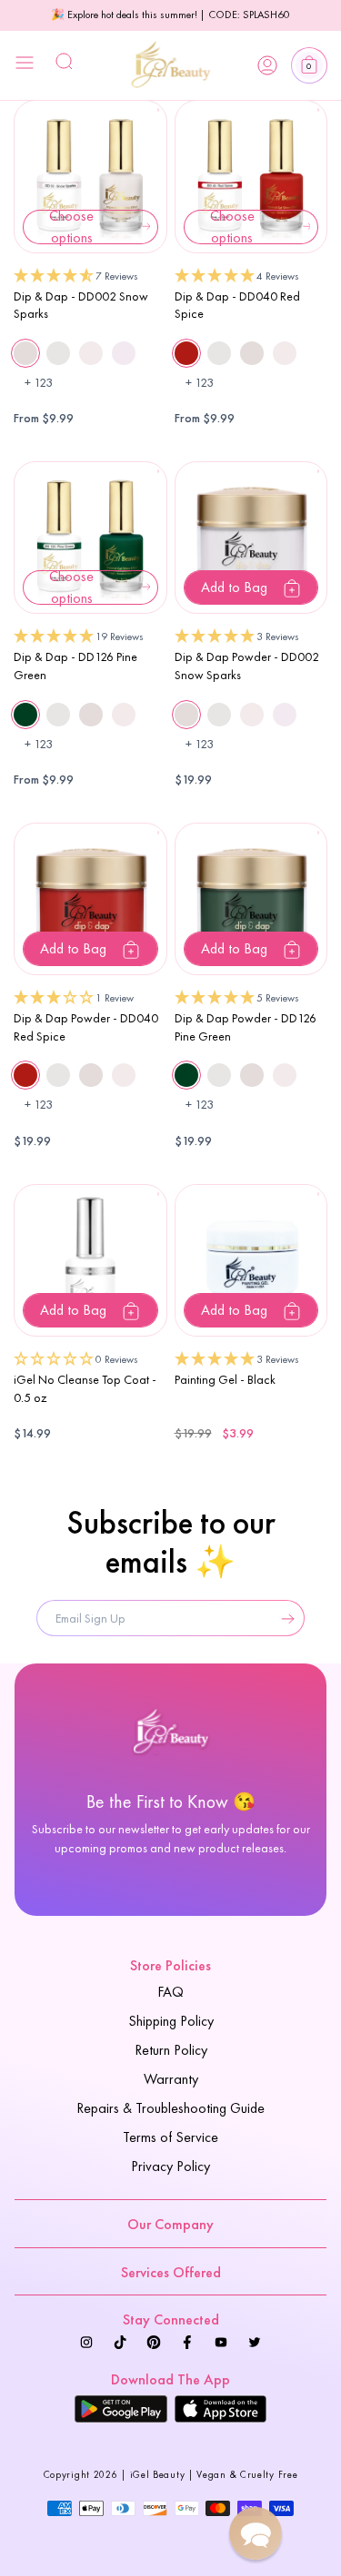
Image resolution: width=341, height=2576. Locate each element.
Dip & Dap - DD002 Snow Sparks (81, 305)
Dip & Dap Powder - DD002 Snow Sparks (247, 666)
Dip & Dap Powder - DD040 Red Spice (86, 1027)
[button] (309, 65)
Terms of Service (170, 2137)
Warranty (171, 2079)
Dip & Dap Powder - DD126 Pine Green (246, 1027)
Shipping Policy (171, 2021)
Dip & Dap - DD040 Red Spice (237, 305)
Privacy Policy (170, 2166)
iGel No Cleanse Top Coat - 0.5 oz (85, 1388)
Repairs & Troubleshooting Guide (170, 2108)
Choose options (71, 227)
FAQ (170, 1992)
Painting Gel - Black (225, 1379)
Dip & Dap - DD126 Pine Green (75, 666)
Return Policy (171, 2050)
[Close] (25, 65)
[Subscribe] (284, 1618)
